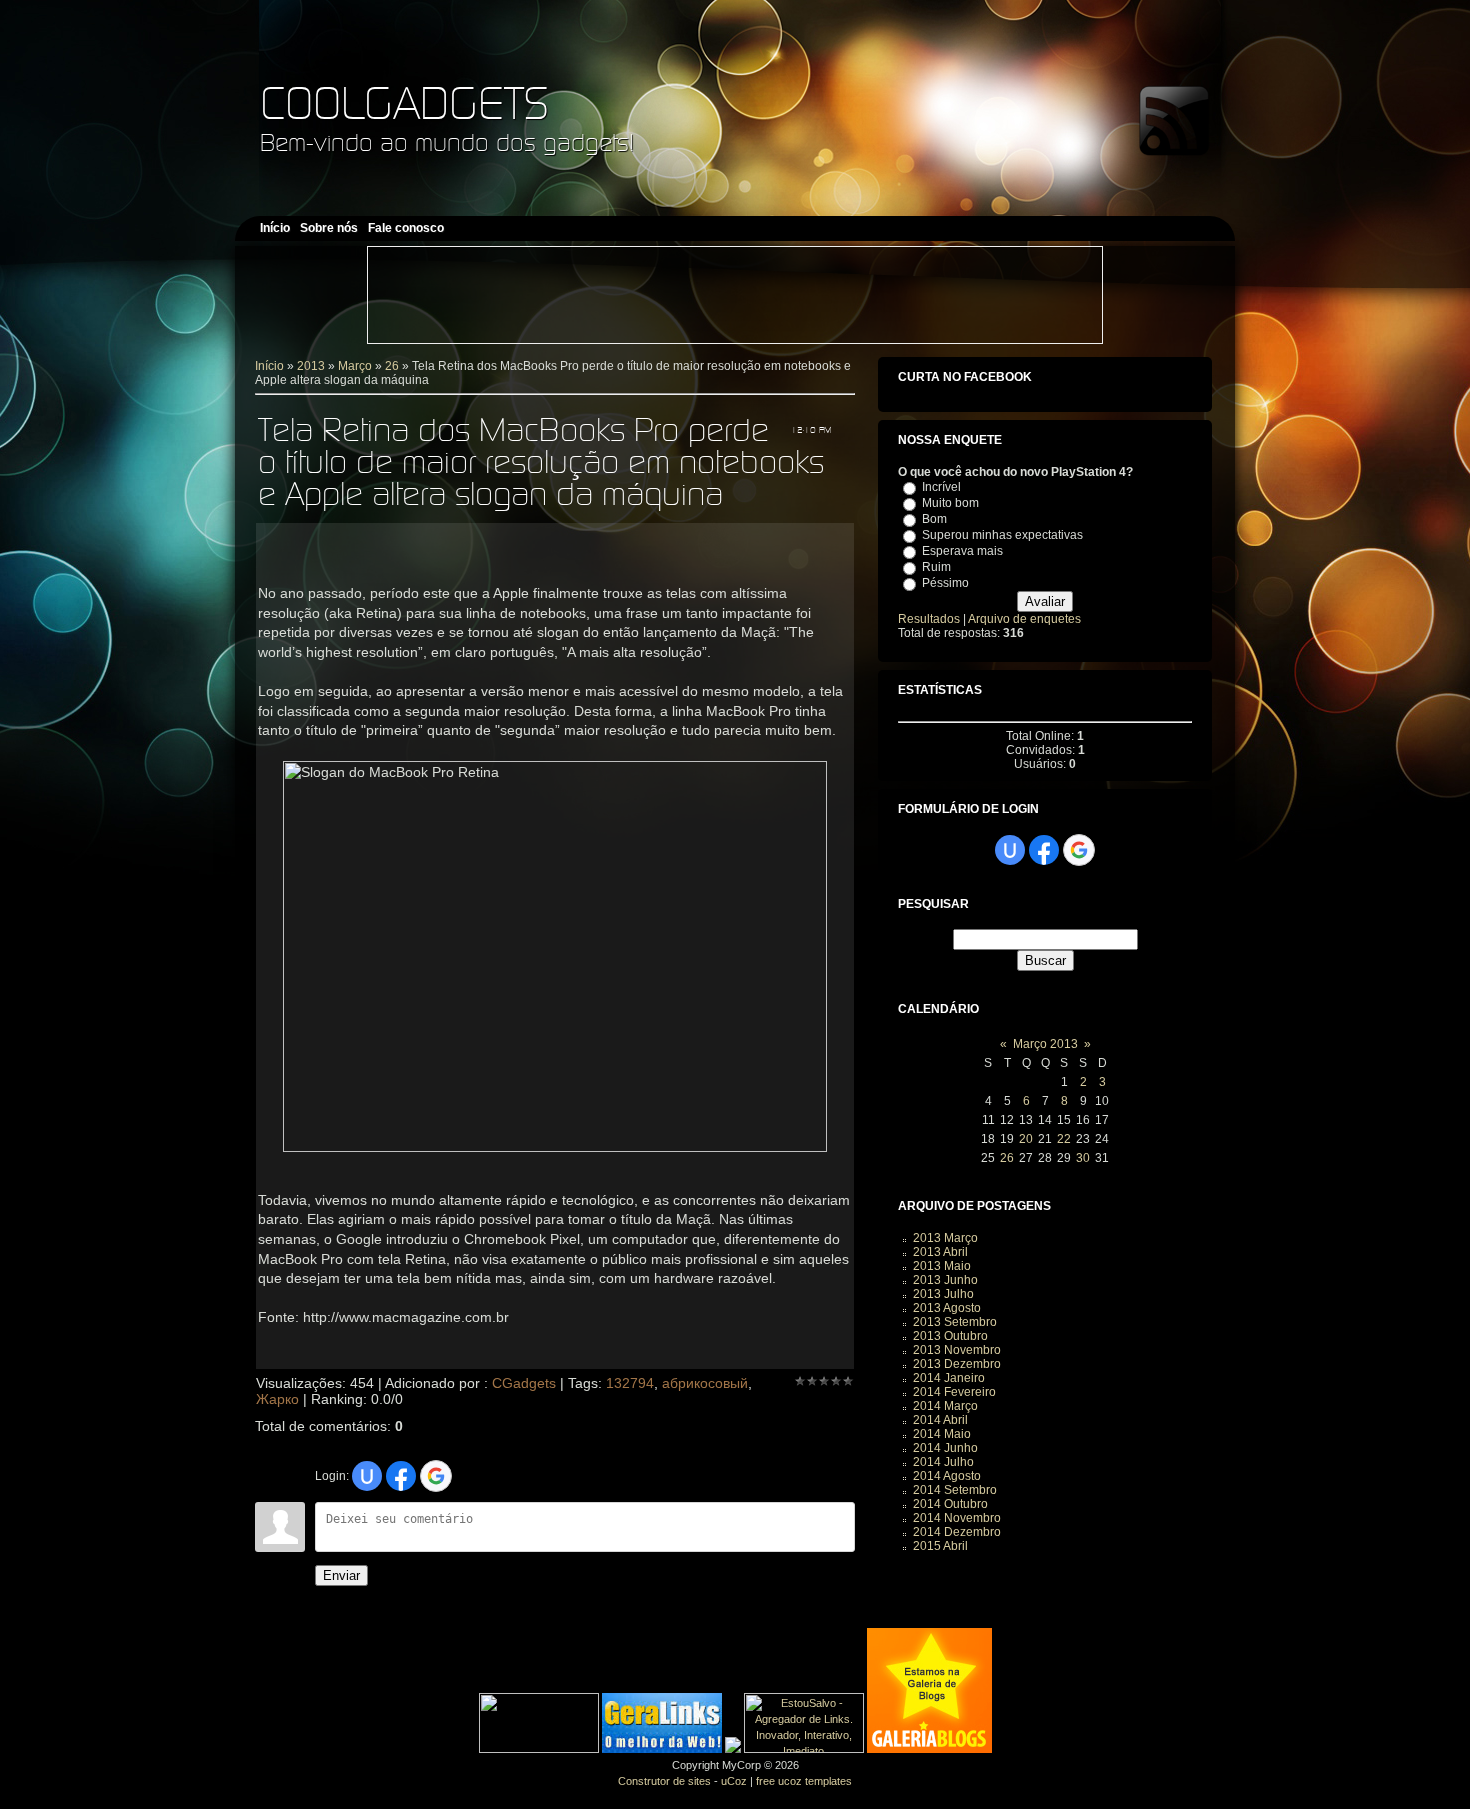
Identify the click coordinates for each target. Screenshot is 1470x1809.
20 (1026, 1139)
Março (355, 366)
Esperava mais (962, 551)
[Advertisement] (735, 295)
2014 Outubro (950, 1504)
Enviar (341, 1575)
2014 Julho (943, 1462)
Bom (934, 519)
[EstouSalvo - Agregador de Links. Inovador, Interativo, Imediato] (804, 1749)
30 (1083, 1158)
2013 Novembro (957, 1350)
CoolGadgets (404, 102)
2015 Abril (940, 1546)
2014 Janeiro (949, 1378)
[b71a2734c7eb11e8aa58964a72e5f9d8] (539, 1749)
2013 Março (945, 1238)
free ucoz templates (804, 1781)
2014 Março (945, 1406)
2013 (311, 366)
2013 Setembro (955, 1322)
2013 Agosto (947, 1308)
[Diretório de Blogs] (929, 1749)
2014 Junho (945, 1448)
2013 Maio (942, 1266)
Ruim (936, 567)
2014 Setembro (955, 1490)
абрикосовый (705, 1383)
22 (1064, 1139)
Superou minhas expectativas (1002, 535)
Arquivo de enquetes (1024, 619)
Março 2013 (1045, 1044)
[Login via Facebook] (401, 1476)
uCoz (734, 1781)
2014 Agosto (947, 1476)
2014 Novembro (957, 1518)
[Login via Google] (436, 1476)
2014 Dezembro (957, 1532)
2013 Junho (945, 1280)
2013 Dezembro (957, 1364)
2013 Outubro (950, 1336)
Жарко (277, 1399)
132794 (630, 1383)
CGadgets (524, 1383)
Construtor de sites (664, 1781)
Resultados (929, 619)
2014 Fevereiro (954, 1392)
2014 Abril (940, 1420)
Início (269, 366)
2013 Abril (940, 1252)
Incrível (941, 487)
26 (392, 366)
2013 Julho (943, 1294)
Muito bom (950, 503)
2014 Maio (942, 1434)
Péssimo (945, 583)
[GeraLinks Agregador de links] (662, 1749)
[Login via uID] (367, 1476)
